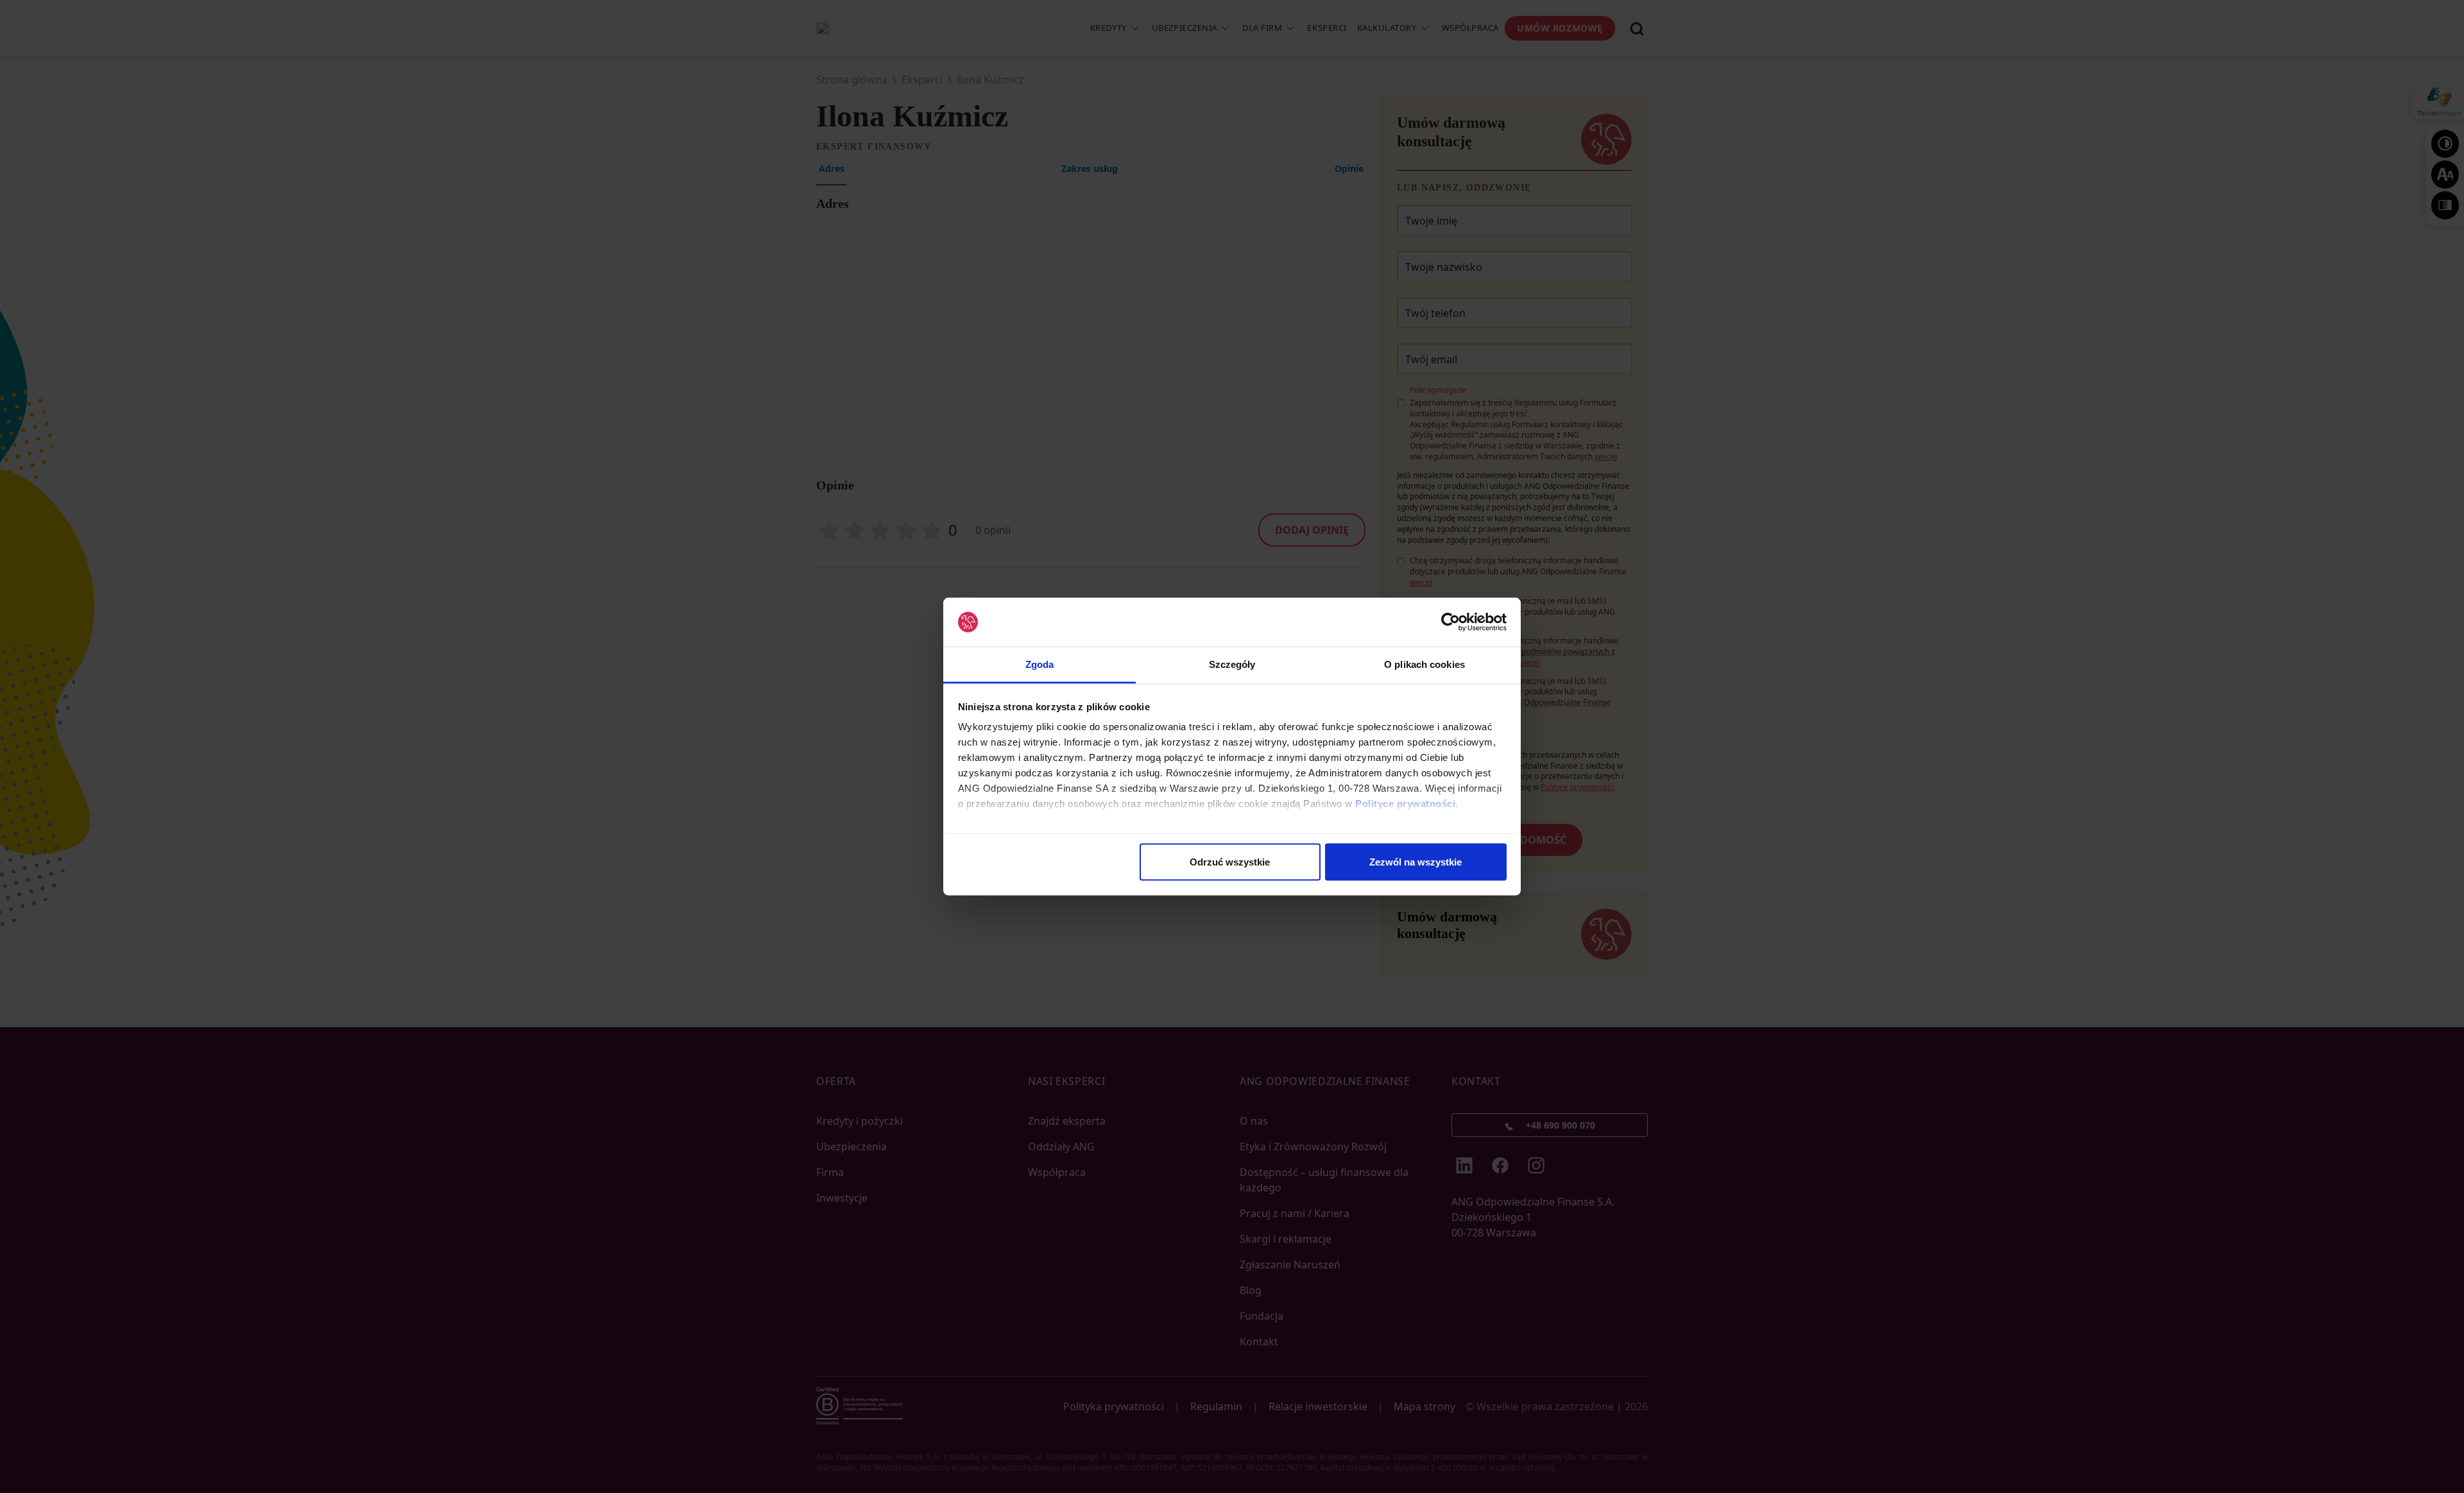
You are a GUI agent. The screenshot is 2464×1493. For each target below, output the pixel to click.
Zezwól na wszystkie (1416, 861)
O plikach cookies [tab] (1425, 664)
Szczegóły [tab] (1232, 664)
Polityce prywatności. (1407, 804)
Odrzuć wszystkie (1230, 861)
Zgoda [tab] (1040, 664)
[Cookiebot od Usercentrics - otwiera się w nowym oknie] (1450, 622)
